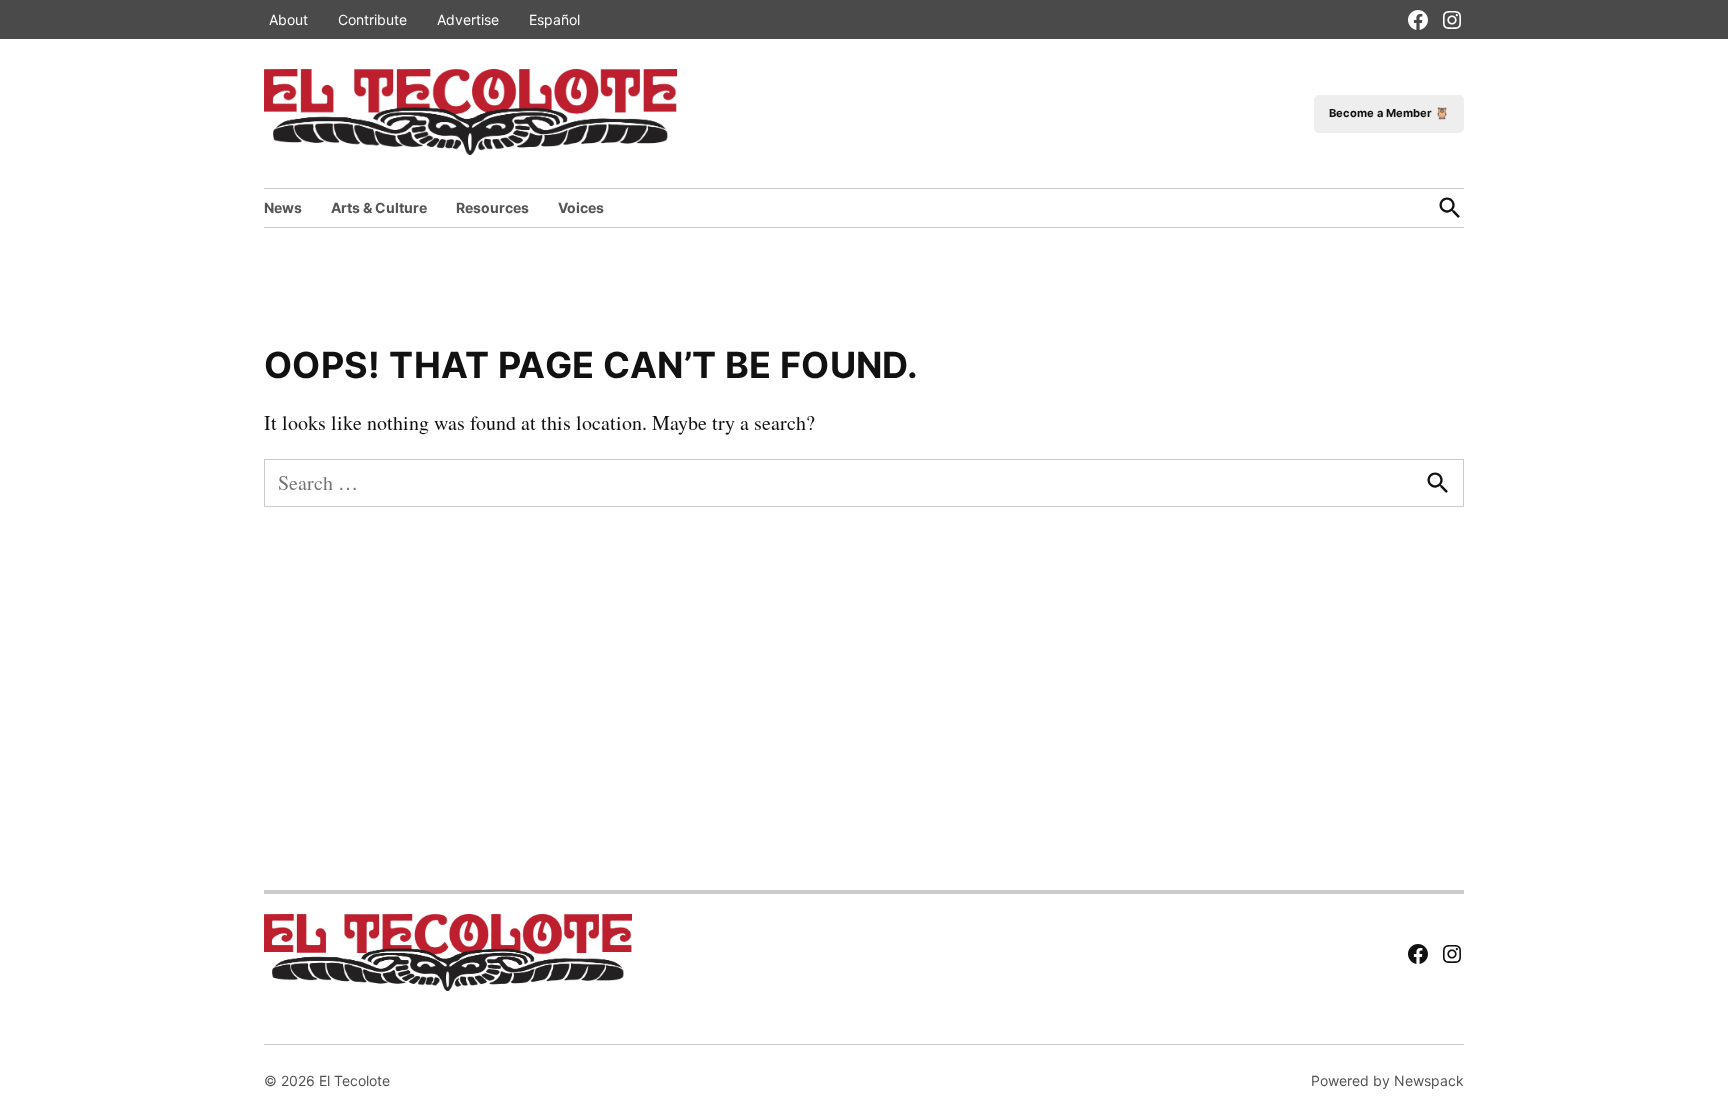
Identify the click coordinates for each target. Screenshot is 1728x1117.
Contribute (372, 19)
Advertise (468, 19)
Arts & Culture (379, 207)
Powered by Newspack (1387, 1080)
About (288, 19)
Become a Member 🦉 (1389, 113)
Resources (492, 207)
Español (554, 19)
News (283, 207)
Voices (581, 207)
